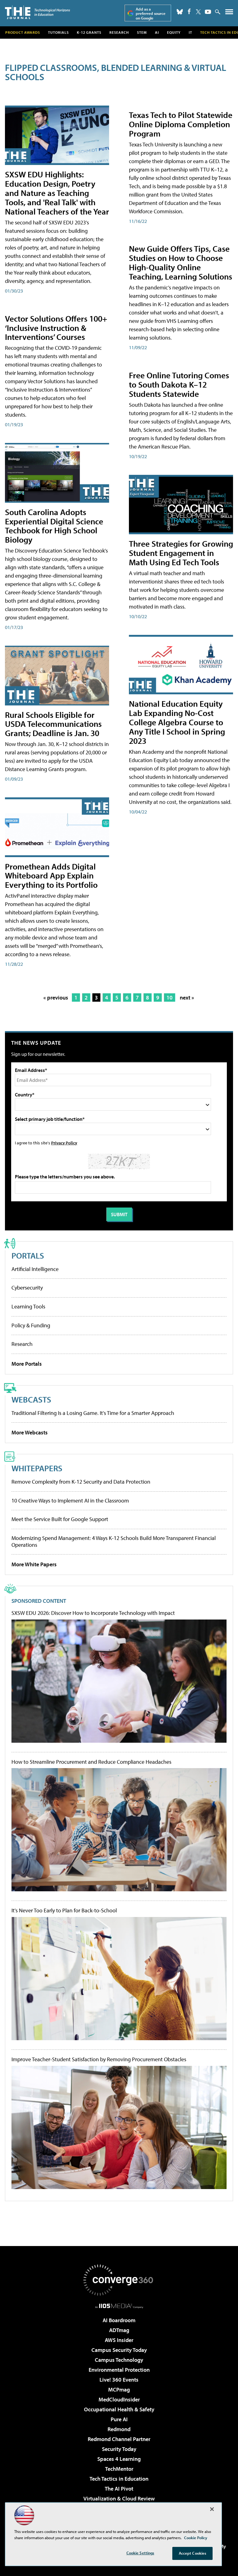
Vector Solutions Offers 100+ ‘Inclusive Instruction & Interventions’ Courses (56, 328)
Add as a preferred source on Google (151, 13)
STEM (142, 32)
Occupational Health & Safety (119, 2409)
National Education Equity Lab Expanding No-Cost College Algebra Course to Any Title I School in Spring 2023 (177, 722)
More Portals (27, 1364)
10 (170, 997)
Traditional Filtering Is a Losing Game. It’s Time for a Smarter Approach (93, 1413)
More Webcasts (30, 1432)
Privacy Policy (64, 1143)
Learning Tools (28, 1306)
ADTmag (119, 2330)
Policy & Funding (31, 1325)
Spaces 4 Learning (119, 2459)
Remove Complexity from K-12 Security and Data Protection (81, 1482)
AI (157, 32)
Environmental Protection (119, 2370)
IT (190, 32)
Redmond (119, 2429)
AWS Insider (119, 2340)
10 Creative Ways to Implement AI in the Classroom (70, 1500)
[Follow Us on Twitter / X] (198, 12)
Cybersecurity (27, 1288)
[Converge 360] (119, 2280)
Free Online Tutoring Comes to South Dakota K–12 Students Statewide (179, 384)
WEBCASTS (31, 1399)
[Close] (212, 2509)
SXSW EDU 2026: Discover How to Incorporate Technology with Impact (93, 1613)
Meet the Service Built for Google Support (60, 1519)
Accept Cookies (193, 2553)
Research (119, 32)
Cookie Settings (140, 2553)
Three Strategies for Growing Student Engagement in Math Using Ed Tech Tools (181, 553)
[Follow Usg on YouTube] (208, 12)
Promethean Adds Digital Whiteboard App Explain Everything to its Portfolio (51, 876)
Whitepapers (37, 1468)
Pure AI (119, 2419)
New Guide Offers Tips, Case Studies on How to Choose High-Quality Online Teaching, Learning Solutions (181, 262)
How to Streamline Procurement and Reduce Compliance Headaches (91, 1762)
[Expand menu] (229, 13)
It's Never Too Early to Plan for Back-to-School (64, 1910)
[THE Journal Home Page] (37, 12)
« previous (56, 997)
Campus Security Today (119, 2350)
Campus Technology (119, 2360)
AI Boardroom (119, 2320)
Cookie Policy (196, 2538)
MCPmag (119, 2390)
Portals (28, 1255)
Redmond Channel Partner (119, 2439)
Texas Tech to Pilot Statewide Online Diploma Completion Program (181, 124)
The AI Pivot (119, 2489)
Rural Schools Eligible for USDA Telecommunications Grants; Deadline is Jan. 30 (53, 724)
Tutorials (58, 32)
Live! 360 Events (119, 2380)
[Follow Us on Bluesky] (180, 12)
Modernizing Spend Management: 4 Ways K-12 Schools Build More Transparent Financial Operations (114, 1541)
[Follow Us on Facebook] (189, 11)
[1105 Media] (119, 2306)
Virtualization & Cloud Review (119, 2498)
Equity (174, 32)
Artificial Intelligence (35, 1269)
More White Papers (34, 1564)
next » (187, 997)
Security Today (119, 2449)
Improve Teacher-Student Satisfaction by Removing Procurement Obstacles (99, 2059)
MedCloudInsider (119, 2399)
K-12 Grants (89, 32)
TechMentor (119, 2469)
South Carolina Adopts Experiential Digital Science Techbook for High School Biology (54, 526)
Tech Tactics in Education (119, 2479)
